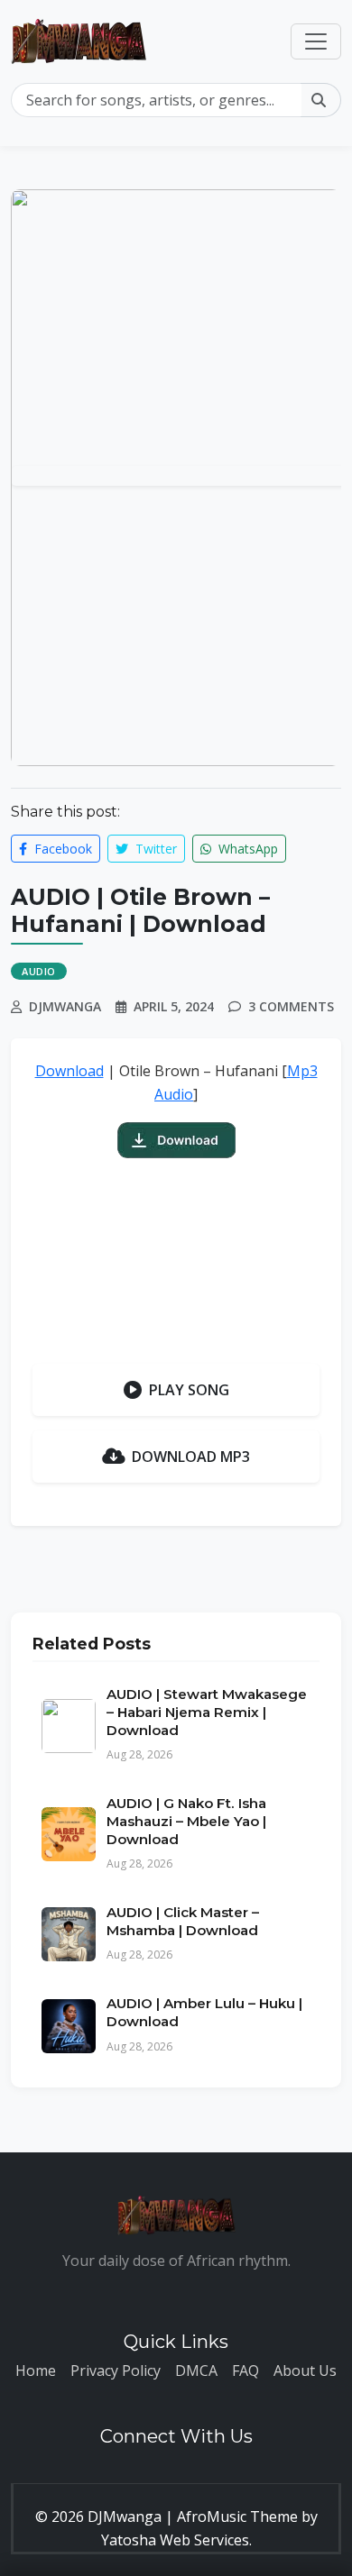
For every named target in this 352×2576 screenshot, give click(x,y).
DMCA (196, 2370)
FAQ (245, 2370)
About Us (305, 2370)
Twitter (154, 849)
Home (36, 2370)
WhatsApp (246, 849)
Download (69, 1071)
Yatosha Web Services (175, 2540)
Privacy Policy (116, 2370)
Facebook (61, 849)
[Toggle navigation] (316, 41)
